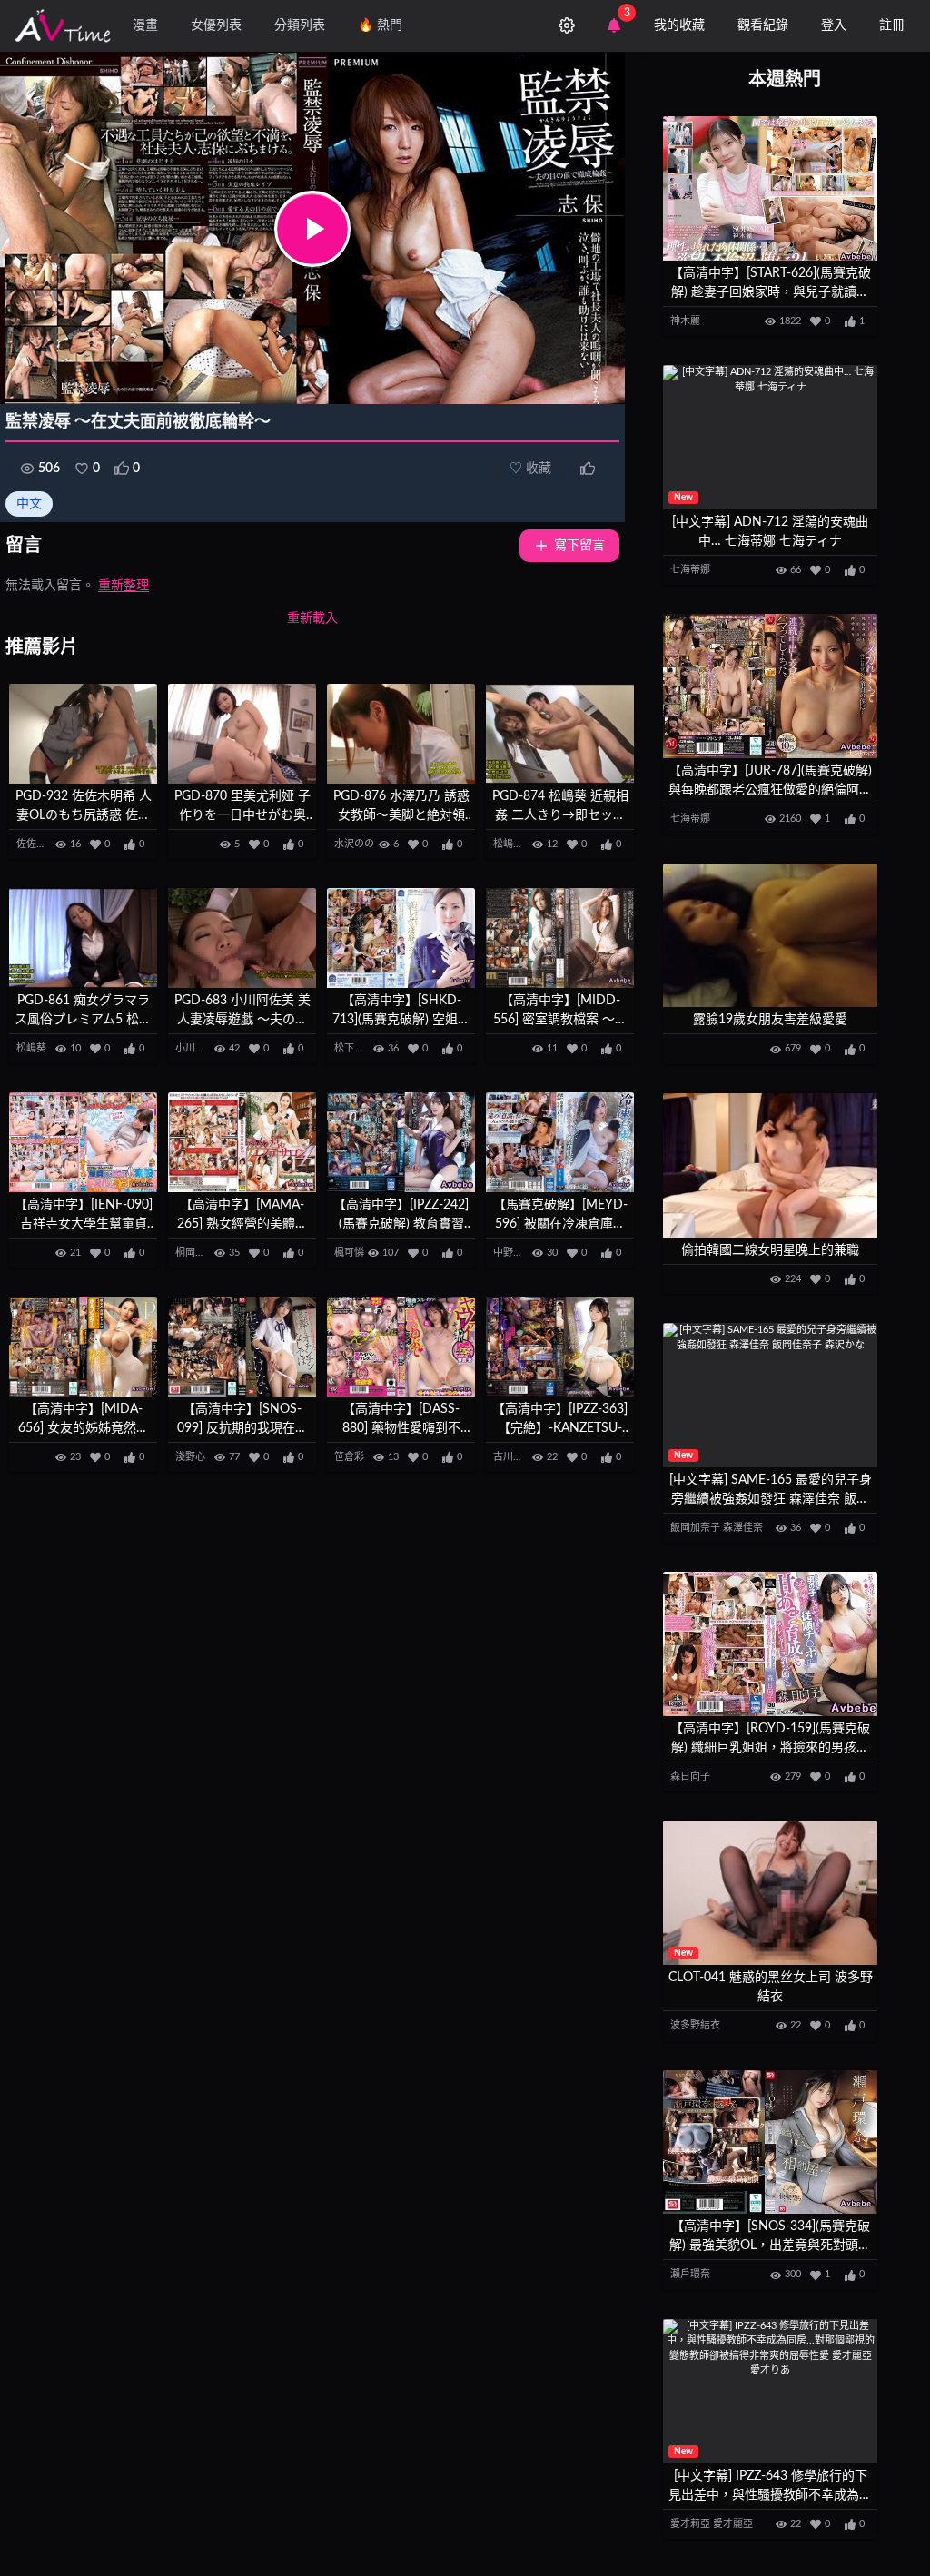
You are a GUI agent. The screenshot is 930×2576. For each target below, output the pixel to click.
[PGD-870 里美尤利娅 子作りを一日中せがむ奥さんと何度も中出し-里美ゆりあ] (242, 734)
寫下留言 (579, 546)
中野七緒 (513, 1253)
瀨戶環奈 (690, 2274)
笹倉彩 (349, 1457)
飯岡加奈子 (695, 1528)
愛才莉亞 (690, 2524)
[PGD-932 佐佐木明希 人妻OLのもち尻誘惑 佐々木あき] (83, 734)
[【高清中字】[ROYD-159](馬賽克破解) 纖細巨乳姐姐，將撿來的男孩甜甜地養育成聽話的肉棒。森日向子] (770, 1644)
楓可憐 (349, 1253)
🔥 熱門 (380, 25)
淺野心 (190, 1457)
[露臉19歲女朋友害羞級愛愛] (770, 936)
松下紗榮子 (359, 1048)
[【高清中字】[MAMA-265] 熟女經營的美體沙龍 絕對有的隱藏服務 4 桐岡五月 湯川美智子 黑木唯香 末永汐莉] (242, 1142)
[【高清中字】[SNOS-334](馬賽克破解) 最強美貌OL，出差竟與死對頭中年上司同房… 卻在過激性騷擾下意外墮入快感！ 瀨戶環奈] (770, 2142)
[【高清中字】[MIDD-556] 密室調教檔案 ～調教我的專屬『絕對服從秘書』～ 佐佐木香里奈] (560, 938)
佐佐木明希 (41, 844)
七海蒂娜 (690, 570)
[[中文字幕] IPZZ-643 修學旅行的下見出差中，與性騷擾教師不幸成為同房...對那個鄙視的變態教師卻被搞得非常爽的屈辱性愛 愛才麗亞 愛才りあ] (770, 2391)
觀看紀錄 (763, 25)
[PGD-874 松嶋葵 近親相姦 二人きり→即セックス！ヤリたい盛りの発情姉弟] (560, 734)
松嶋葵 (508, 844)
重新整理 (124, 586)
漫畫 (145, 25)
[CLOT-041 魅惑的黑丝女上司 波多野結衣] (770, 1893)
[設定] (567, 25)
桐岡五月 (195, 1253)
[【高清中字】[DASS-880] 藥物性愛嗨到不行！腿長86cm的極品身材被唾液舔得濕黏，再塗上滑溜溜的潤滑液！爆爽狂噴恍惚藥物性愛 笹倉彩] (401, 1347)
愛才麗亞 (733, 2524)
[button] (312, 229)
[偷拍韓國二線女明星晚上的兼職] (770, 1165)
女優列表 (216, 25)
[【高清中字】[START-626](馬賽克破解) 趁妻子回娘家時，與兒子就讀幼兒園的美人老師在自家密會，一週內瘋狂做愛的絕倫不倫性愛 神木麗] (770, 188)
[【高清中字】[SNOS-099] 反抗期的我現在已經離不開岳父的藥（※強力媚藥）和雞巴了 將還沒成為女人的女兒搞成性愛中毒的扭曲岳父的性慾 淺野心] (242, 1347)
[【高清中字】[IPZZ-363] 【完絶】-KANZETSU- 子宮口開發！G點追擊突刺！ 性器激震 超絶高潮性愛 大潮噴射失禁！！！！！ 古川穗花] (560, 1347)
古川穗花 (513, 1457)
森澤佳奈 (743, 1528)
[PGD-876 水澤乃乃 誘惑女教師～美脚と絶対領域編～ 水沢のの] (401, 734)
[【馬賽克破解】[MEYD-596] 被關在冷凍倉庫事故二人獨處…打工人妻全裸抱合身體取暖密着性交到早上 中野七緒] (560, 1142)
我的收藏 (679, 25)
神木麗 (685, 321)
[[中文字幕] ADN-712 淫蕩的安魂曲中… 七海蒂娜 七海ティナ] (770, 437)
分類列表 (300, 25)
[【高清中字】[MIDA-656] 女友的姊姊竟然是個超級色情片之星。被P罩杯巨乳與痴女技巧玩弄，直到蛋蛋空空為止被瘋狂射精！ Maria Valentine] (83, 1347)
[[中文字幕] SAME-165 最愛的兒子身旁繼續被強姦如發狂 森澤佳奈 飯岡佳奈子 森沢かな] (770, 1395)
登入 (834, 25)
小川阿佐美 (200, 1048)
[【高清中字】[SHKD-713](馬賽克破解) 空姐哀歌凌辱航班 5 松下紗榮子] (401, 938)
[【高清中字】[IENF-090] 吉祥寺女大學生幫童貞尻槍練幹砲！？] (83, 1142)
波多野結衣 (695, 2025)
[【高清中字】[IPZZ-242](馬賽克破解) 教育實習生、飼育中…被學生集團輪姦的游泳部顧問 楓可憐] (401, 1142)
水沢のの (354, 844)
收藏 (530, 469)
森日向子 (690, 1777)
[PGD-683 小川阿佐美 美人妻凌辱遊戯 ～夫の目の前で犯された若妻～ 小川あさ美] (242, 938)
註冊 (892, 25)
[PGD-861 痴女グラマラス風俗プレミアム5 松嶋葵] (83, 938)
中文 (29, 504)
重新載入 (312, 618)
